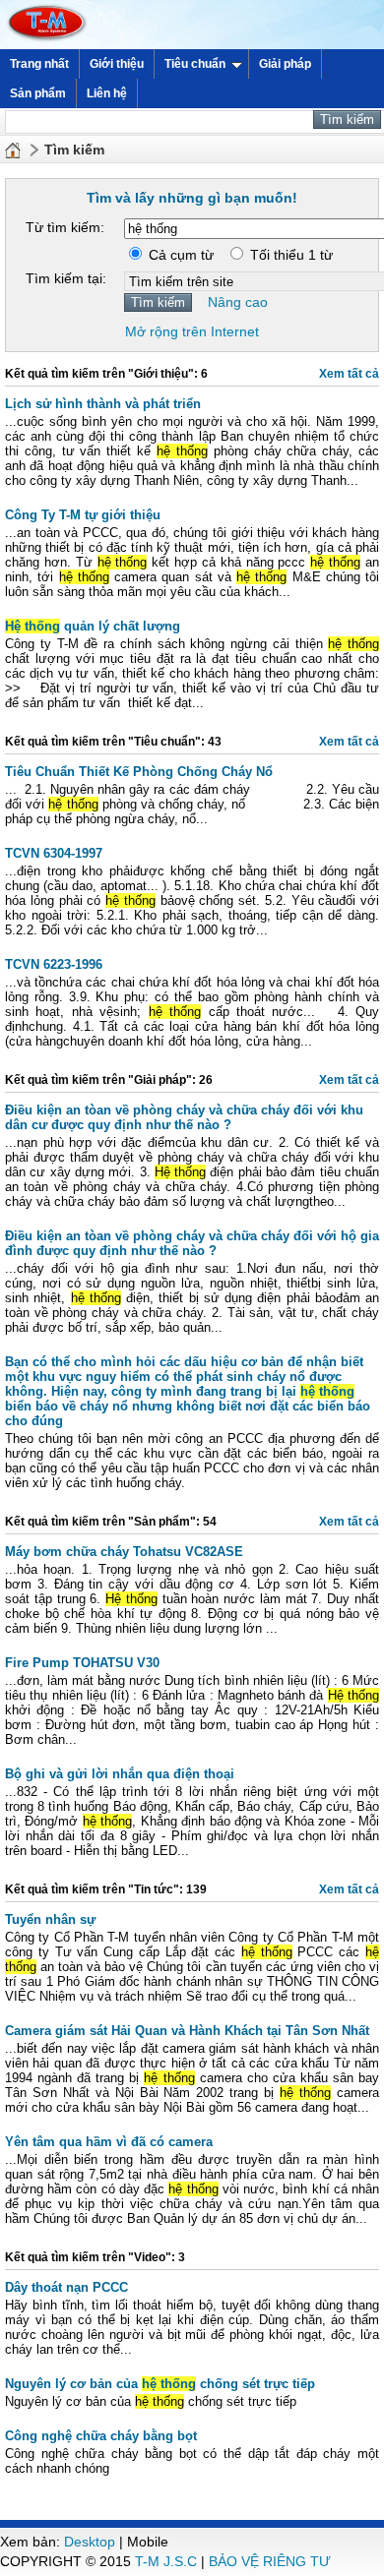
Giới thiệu (117, 64)
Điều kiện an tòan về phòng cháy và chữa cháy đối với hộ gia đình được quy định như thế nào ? (192, 1243)
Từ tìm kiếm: (65, 227)
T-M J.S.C (166, 2561)
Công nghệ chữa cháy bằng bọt (101, 2436)
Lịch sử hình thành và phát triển (103, 404)
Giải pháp (285, 64)
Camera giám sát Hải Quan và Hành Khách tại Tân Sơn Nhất (187, 2031)
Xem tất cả (349, 374)
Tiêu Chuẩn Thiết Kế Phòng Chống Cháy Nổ (139, 772)
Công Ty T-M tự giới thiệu (83, 515)
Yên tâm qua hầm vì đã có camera (109, 2142)
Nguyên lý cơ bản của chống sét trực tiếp (160, 2384)
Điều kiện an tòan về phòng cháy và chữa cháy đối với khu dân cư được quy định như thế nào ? (184, 1117)
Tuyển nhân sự (50, 1919)
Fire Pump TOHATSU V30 (82, 1663)
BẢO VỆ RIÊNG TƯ (270, 2561)
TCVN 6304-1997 (54, 853)
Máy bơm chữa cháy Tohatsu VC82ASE (124, 1552)
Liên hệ (107, 93)
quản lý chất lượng (93, 626)
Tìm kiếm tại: (66, 278)
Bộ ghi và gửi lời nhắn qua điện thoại (120, 1774)
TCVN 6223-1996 (54, 964)
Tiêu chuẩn (195, 64)
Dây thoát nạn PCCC (66, 2287)
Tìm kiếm (74, 150)
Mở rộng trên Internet (192, 331)
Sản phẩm (38, 93)
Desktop (90, 2542)
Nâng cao (238, 302)
